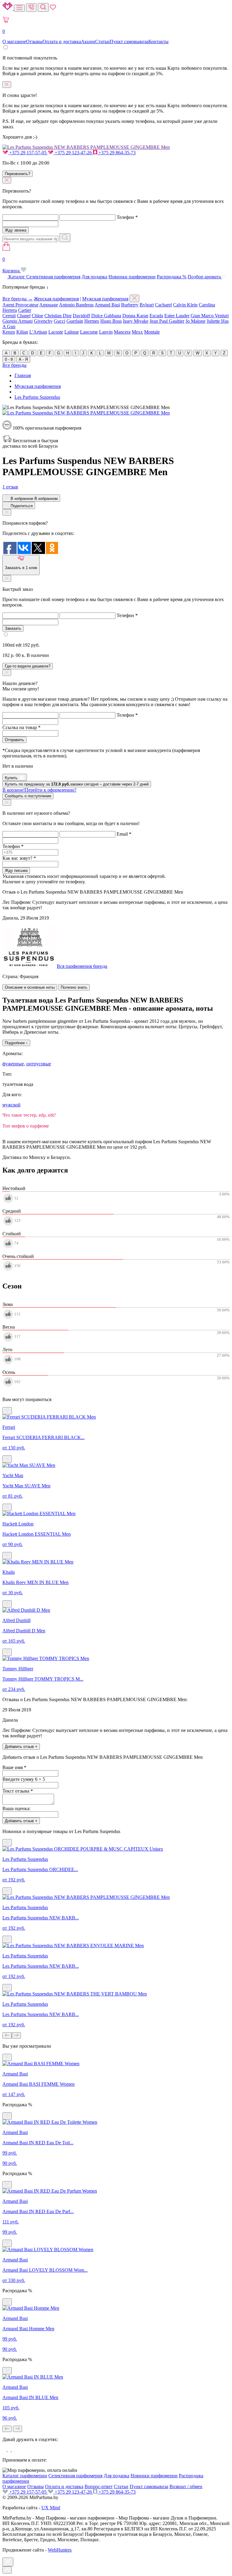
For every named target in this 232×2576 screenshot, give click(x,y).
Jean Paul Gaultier (167, 321)
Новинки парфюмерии (132, 277)
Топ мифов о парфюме (26, 1126)
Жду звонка (16, 230)
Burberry (130, 305)
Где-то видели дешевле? (28, 666)
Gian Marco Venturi (210, 316)
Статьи (102, 42)
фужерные (13, 1064)
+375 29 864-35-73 (116, 153)
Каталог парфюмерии (25, 2476)
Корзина (12, 265)
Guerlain (75, 321)
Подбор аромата (205, 277)
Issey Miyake (136, 321)
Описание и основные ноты (30, 987)
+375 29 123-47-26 (73, 153)
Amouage (49, 305)
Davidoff (81, 316)
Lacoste (56, 332)
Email (124, 834)
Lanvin (106, 332)
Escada (156, 316)
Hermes (92, 321)
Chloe (37, 316)
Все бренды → (18, 299)
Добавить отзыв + (21, 1747)
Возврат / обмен (186, 2486)
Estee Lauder (177, 316)
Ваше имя (14, 1767)
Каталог (17, 277)
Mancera (122, 332)
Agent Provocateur (20, 305)
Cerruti (9, 316)
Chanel (24, 316)
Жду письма (16, 870)
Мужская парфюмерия (105, 299)
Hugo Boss (111, 321)
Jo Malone (195, 321)
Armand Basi (107, 305)
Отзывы (34, 42)
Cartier (25, 310)
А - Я (23, 359)
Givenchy (43, 321)
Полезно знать (74, 987)
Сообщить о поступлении (28, 796)
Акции (88, 42)
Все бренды (14, 365)
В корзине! (39, 790)
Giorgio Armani (18, 321)
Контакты (158, 42)
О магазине (14, 42)
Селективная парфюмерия (53, 277)
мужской (11, 1105)
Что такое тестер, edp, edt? (29, 1115)
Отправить (14, 740)
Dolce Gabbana (106, 316)
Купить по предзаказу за (77, 784)
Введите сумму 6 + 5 (24, 1779)
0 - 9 (9, 359)
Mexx (137, 332)
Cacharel (163, 305)
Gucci (60, 321)
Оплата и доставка (62, 42)
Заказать (13, 628)
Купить (12, 778)
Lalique (72, 332)
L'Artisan (38, 332)
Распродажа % (172, 277)
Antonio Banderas (76, 305)
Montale (152, 332)
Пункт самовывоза (129, 42)
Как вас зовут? (19, 858)
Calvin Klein (185, 305)
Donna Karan (135, 316)
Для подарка (94, 277)
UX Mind (51, 2508)
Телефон (127, 217)
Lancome (89, 332)
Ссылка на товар (21, 727)
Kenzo (9, 332)
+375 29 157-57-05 (28, 153)
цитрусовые (39, 1064)
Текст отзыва (18, 1791)
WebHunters (60, 2550)
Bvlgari (147, 305)
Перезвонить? (18, 174)
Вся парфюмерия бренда (82, 966)
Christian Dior (58, 316)
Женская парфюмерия (56, 299)
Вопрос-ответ (99, 2486)
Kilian (22, 332)
